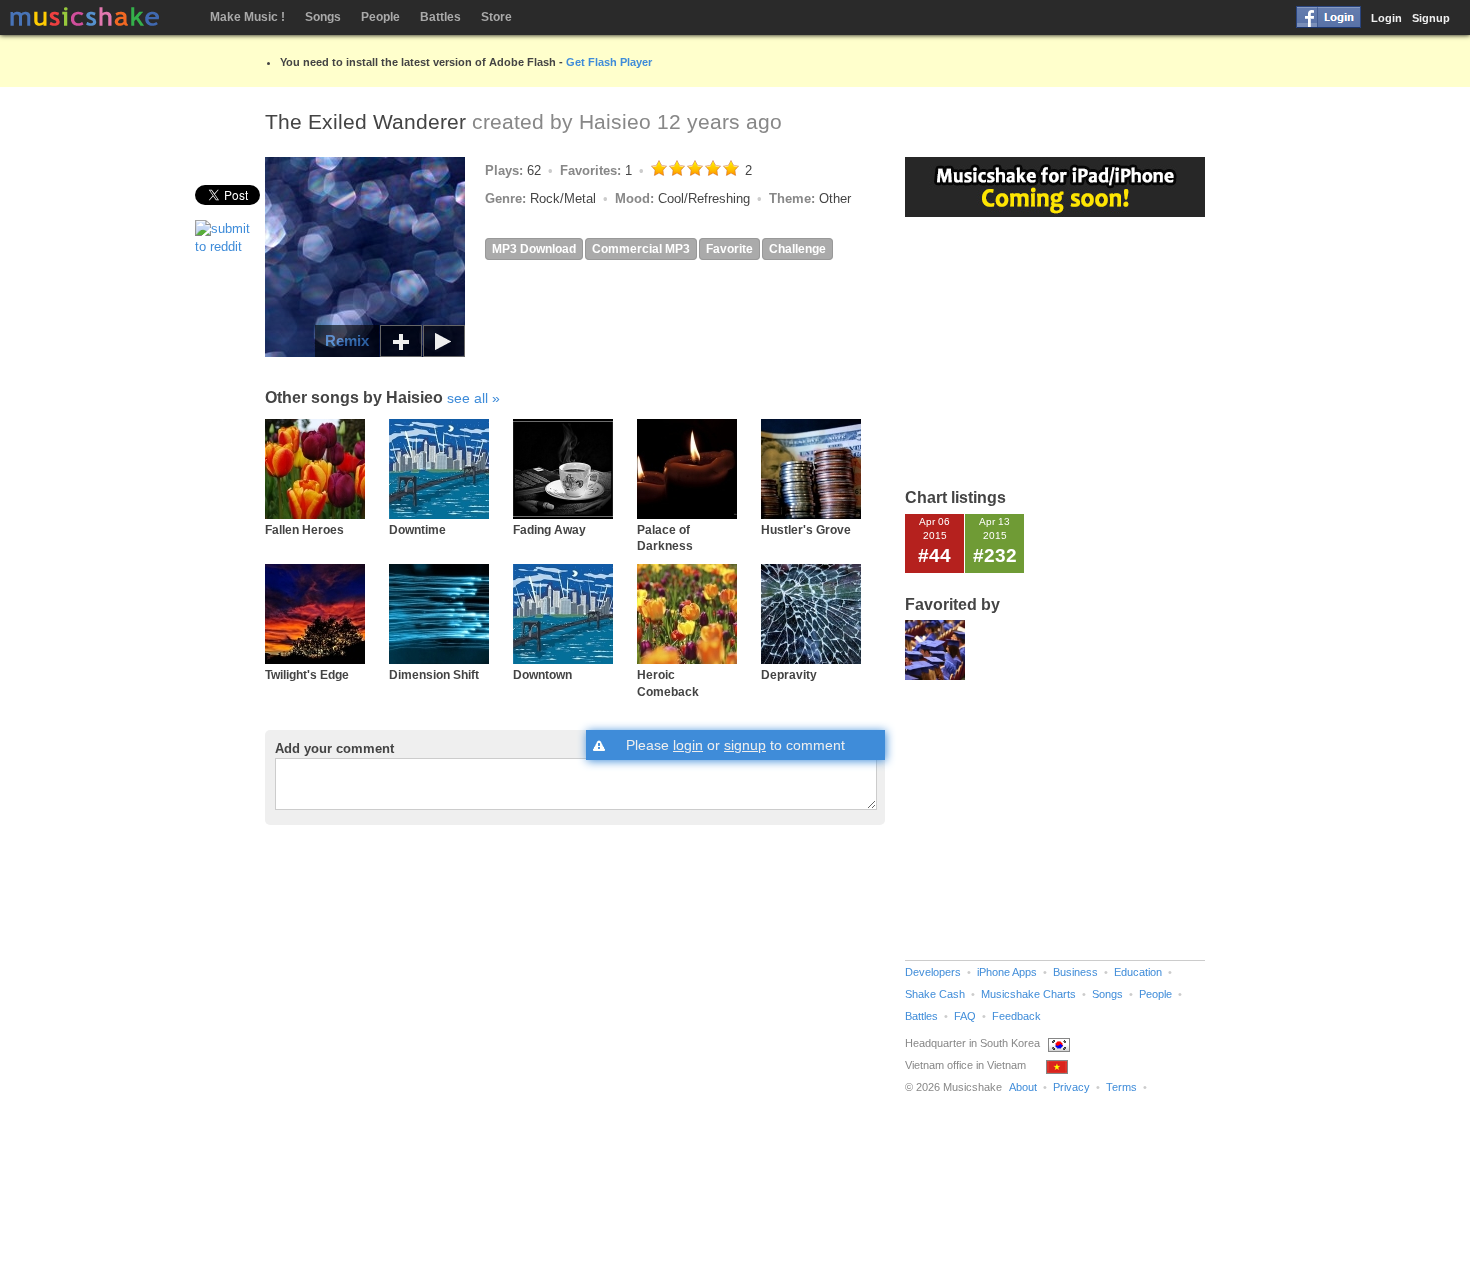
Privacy (1071, 1087)
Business (1075, 972)
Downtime (417, 529)
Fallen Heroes (304, 529)
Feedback (1016, 1016)
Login (1386, 18)
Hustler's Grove (806, 529)
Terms (1121, 1087)
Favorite (729, 249)
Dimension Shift (434, 674)
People (380, 17)
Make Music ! (247, 17)
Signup (1431, 18)
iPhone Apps (1007, 972)
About (1023, 1087)
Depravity (789, 674)
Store (496, 17)
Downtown (542, 674)
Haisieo (615, 121)
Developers (933, 972)
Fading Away (549, 529)
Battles (440, 17)
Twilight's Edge (307, 674)
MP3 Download (534, 249)
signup (745, 745)
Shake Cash (935, 994)
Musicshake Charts (1028, 994)
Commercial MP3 (641, 249)
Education (1138, 972)
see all (467, 398)
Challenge (797, 249)
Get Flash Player (609, 62)
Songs (323, 17)
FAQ (965, 1016)
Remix (347, 340)
